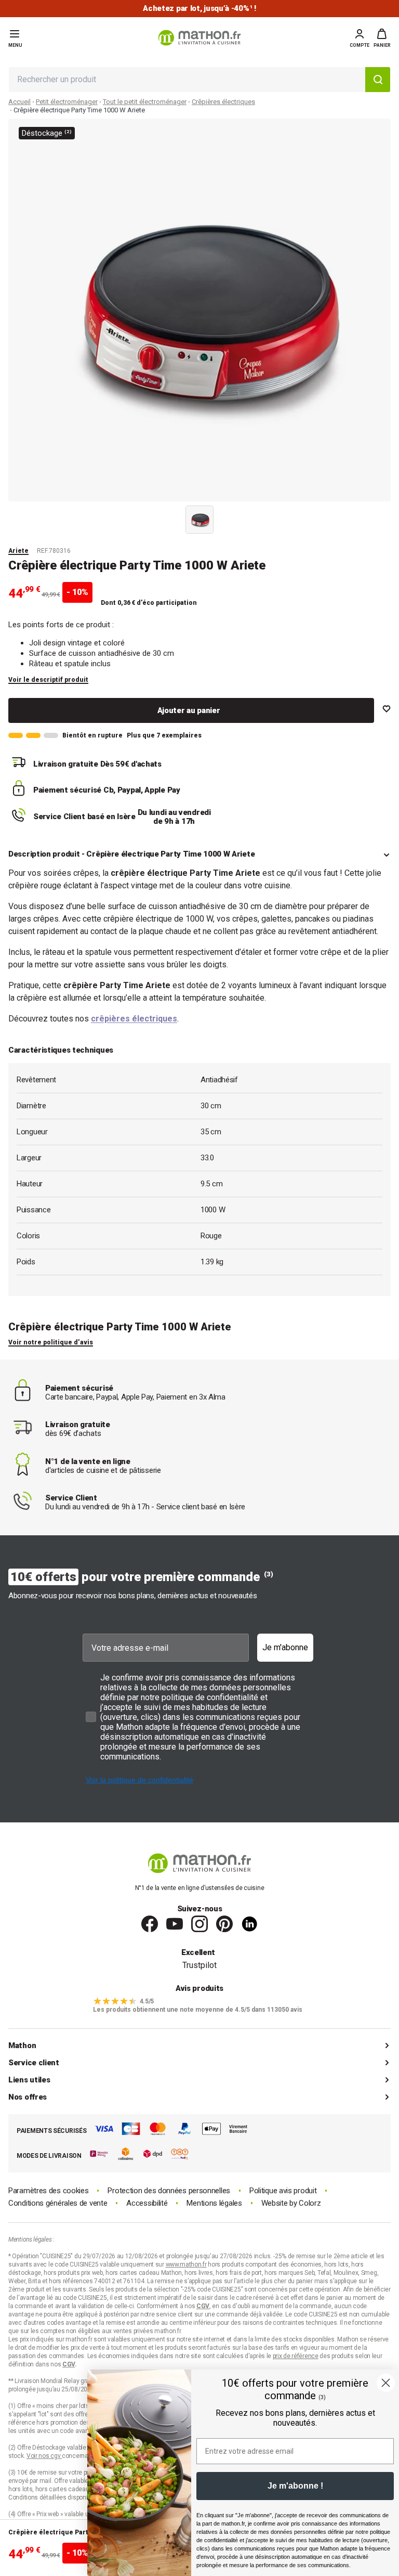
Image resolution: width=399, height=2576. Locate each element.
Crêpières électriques (223, 102)
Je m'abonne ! (295, 2486)
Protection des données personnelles (169, 2191)
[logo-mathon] (199, 38)
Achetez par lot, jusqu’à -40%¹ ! (199, 9)
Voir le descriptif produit (48, 680)
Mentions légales (214, 2203)
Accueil (19, 102)
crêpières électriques (134, 1019)
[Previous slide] (174, 517)
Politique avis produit (283, 2191)
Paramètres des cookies (48, 2191)
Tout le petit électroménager (145, 102)
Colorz (310, 2203)
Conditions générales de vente (58, 2203)
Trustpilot (199, 1965)
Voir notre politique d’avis (51, 1342)
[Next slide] (225, 517)
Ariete (18, 551)
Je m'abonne (285, 1647)
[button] (382, 38)
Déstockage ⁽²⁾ (47, 133)
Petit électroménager (67, 102)
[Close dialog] (386, 2383)
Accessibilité (147, 2203)
